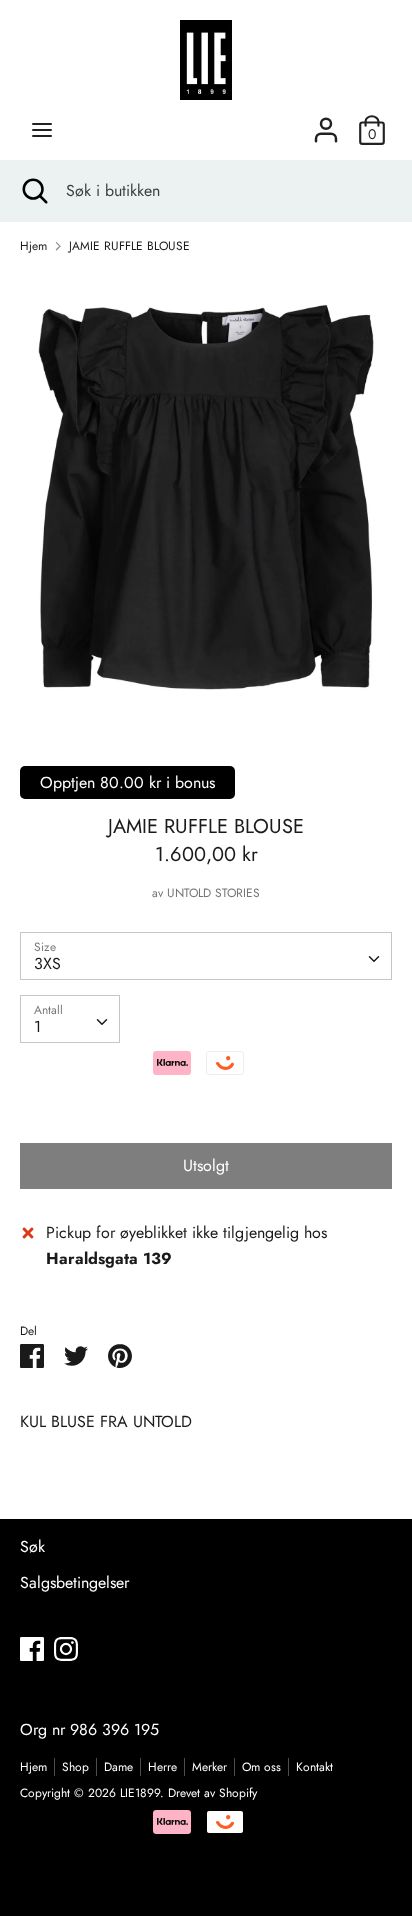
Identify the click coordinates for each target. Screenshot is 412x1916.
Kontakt (314, 1767)
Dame (118, 1767)
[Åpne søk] (33, 191)
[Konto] (326, 122)
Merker (209, 1767)
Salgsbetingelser (74, 1582)
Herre (162, 1767)
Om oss (261, 1767)
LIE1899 (140, 1793)
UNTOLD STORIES (213, 893)
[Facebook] (32, 1648)
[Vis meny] (42, 130)
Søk (32, 1546)
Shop (75, 1767)
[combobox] (206, 956)
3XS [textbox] (47, 963)
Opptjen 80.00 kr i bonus (127, 782)
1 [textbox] (37, 1026)
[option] (206, 497)
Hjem (33, 1767)
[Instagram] (66, 1648)
